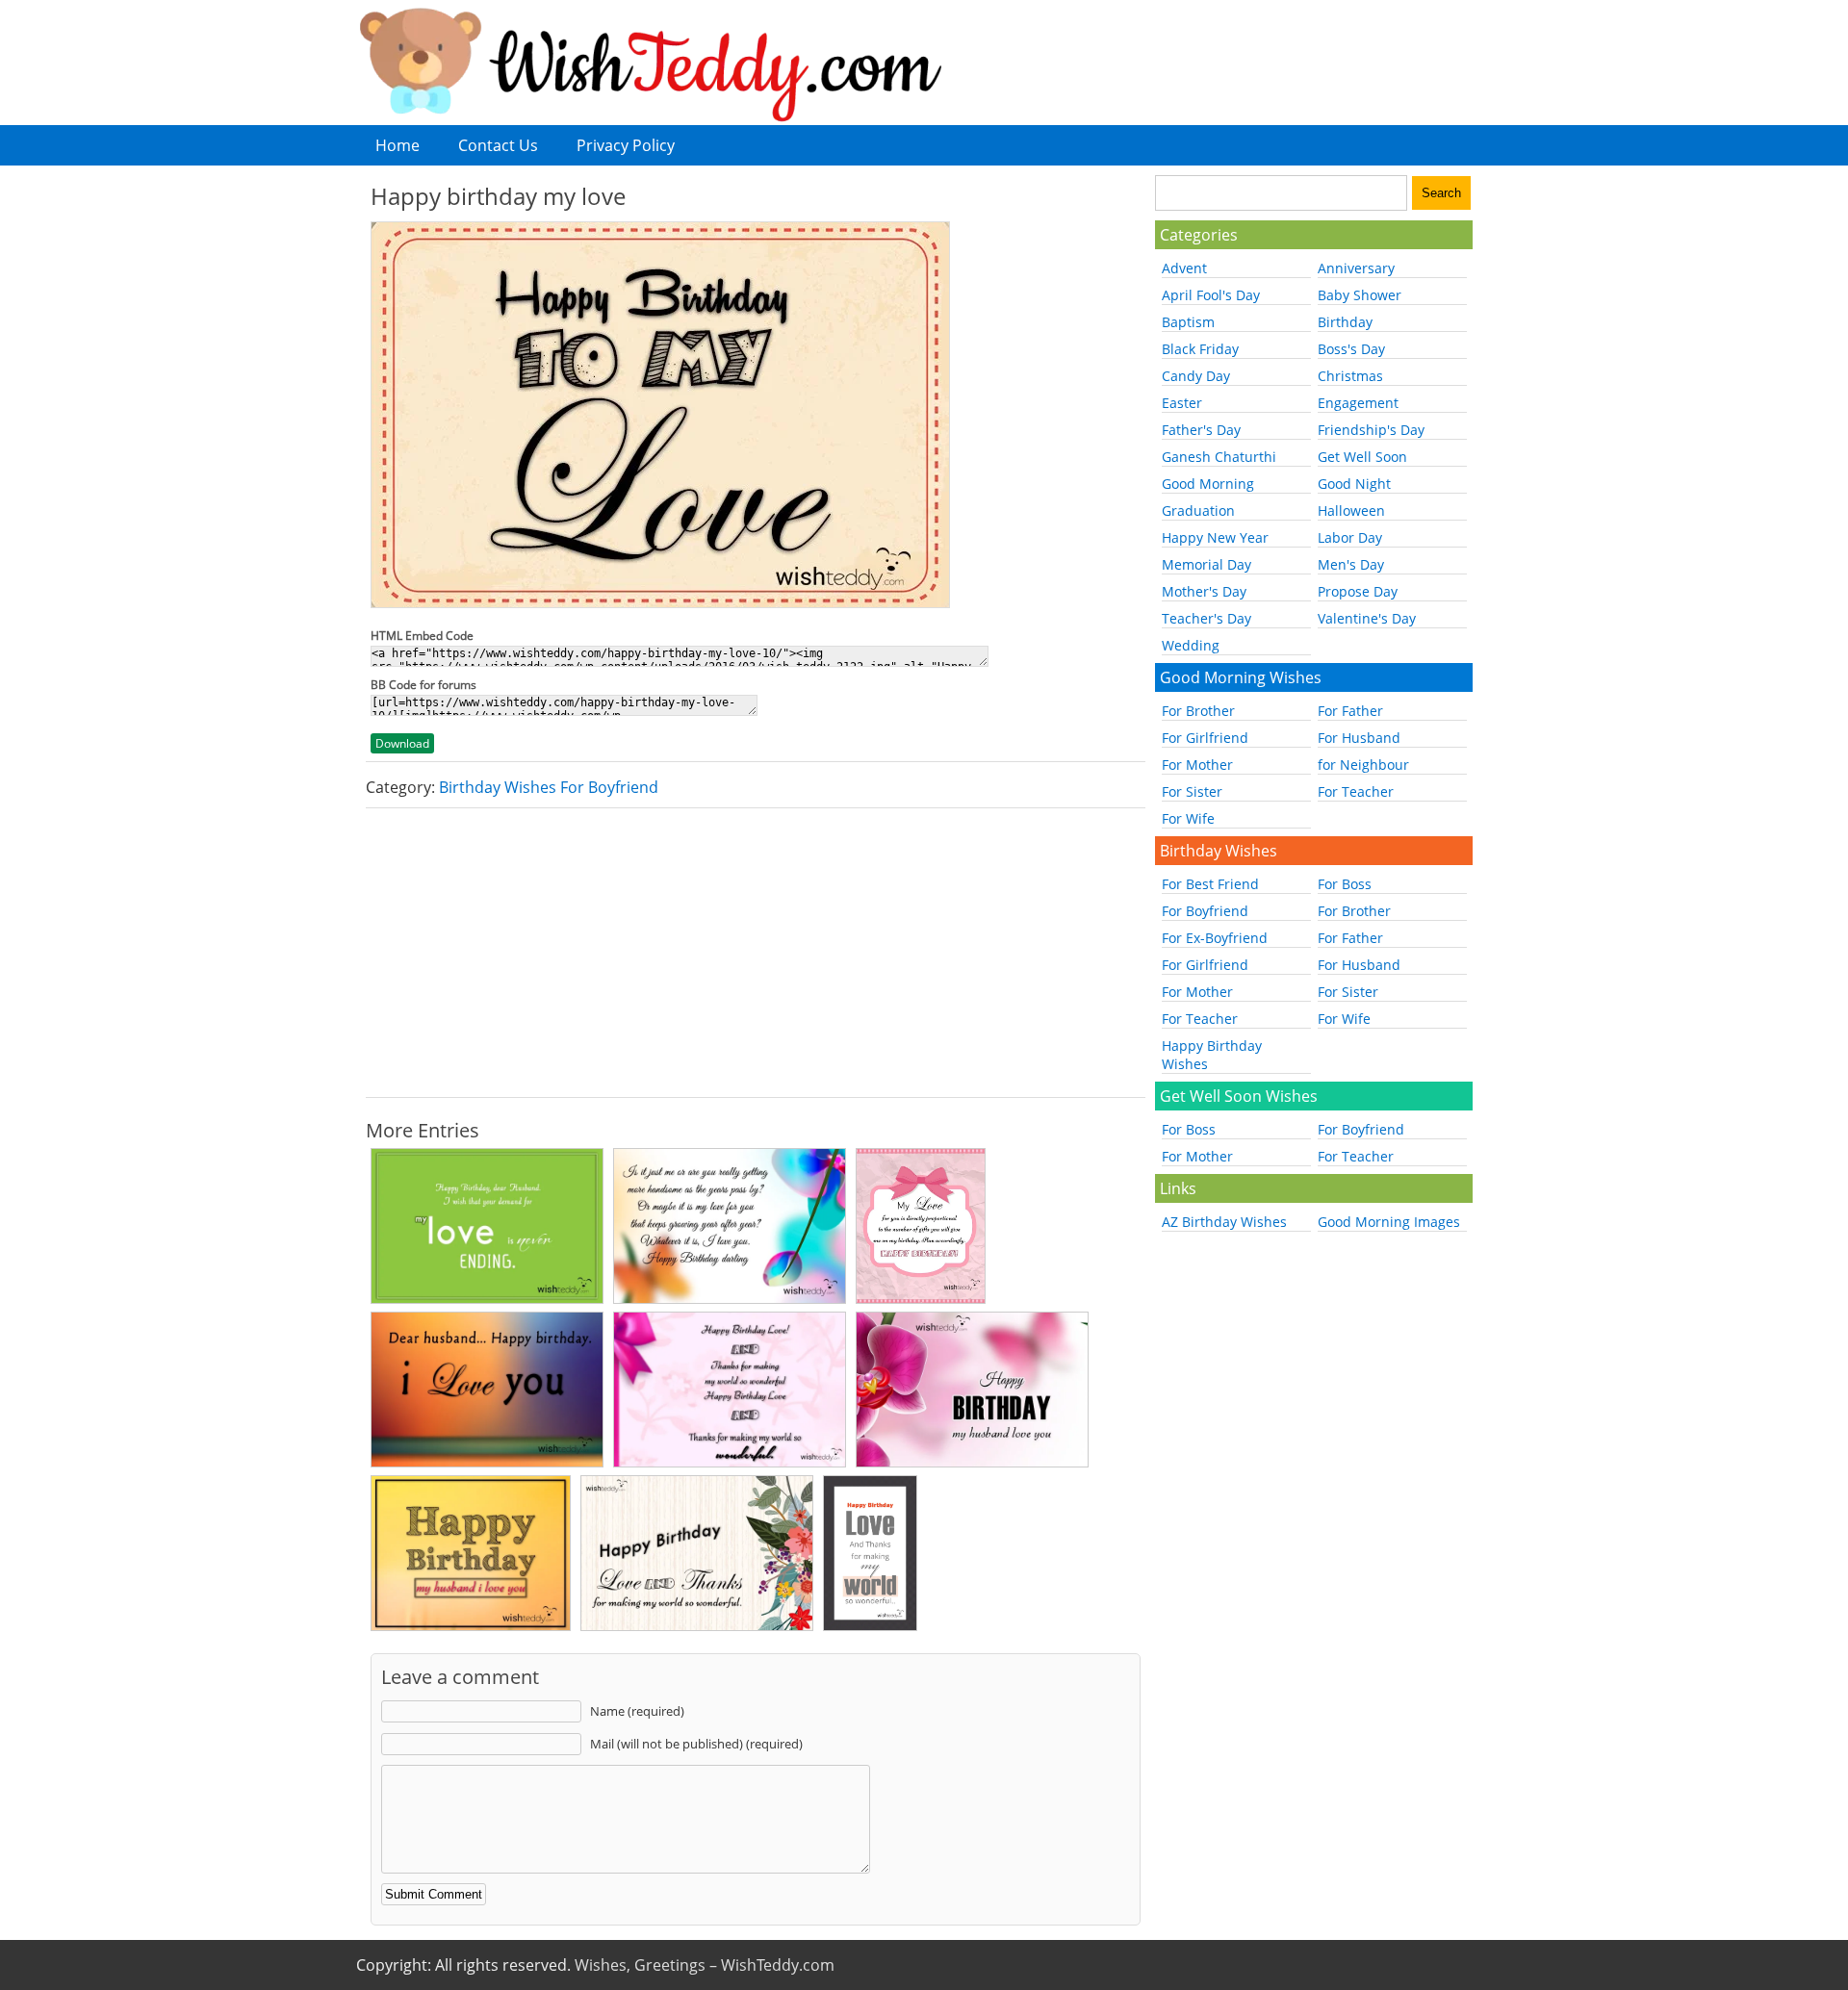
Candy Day (1196, 376)
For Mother (1197, 765)
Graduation (1198, 510)
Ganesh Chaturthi (1219, 457)
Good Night (1354, 484)
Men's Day (1351, 564)
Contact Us (498, 145)
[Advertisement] (756, 953)
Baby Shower (1360, 295)
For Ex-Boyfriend (1215, 938)
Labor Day (1350, 537)
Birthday (1345, 322)
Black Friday (1200, 349)
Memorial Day (1206, 564)
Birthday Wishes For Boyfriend (549, 787)
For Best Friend (1210, 884)
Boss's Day (1351, 349)
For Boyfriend (1205, 911)
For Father (1350, 711)
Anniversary (1356, 268)
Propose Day (1358, 591)
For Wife (1188, 818)
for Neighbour (1363, 765)
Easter (1182, 403)
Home (398, 145)
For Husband (1359, 738)
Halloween (1351, 510)
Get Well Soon (1362, 457)
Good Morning (1208, 484)
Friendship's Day (1371, 430)
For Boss (1345, 884)
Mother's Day (1204, 591)
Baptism (1188, 322)
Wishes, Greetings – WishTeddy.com (705, 1965)
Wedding (1191, 645)
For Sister (1192, 791)
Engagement (1358, 403)
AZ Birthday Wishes (1224, 1222)
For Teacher (1356, 791)
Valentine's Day (1367, 618)
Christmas (1350, 376)
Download (402, 743)
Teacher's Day (1206, 618)
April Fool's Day (1211, 295)
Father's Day (1201, 430)
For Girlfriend (1205, 738)
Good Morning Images (1389, 1222)
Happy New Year (1215, 537)
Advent (1184, 268)
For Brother (1198, 711)
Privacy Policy (626, 145)
